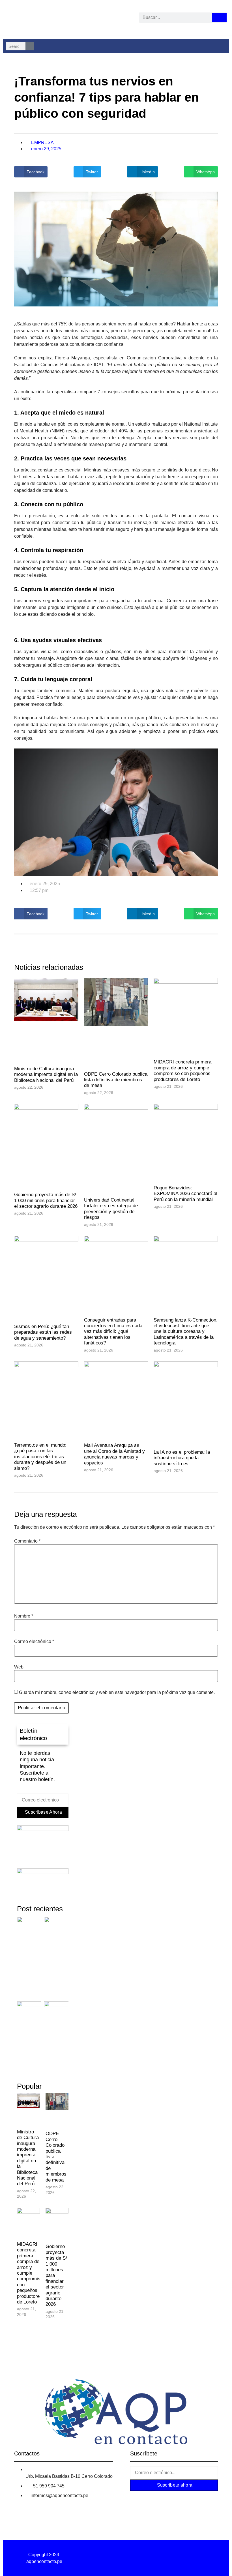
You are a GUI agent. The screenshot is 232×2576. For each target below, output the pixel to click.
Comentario (27, 1541)
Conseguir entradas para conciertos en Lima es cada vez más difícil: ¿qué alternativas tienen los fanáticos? (113, 1332)
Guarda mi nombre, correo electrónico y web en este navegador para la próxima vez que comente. (117, 1693)
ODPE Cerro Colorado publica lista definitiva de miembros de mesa (116, 1080)
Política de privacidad (116, 2555)
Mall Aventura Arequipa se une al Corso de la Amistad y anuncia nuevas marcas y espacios (114, 1454)
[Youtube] (61, 19)
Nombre (24, 1616)
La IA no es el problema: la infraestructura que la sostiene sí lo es (182, 1458)
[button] (31, 172)
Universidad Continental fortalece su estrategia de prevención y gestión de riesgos (111, 1209)
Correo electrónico (34, 1642)
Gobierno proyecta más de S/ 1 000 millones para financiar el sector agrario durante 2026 (46, 1200)
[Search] (219, 18)
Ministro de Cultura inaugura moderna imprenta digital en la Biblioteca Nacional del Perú (46, 1074)
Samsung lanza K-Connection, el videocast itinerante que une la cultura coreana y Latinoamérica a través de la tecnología (186, 1332)
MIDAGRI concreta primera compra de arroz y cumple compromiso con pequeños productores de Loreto (182, 1071)
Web (19, 1667)
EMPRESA (42, 142)
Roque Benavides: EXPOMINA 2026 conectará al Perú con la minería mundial (185, 1194)
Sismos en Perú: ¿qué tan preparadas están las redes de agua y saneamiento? (43, 1332)
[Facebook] (9, 19)
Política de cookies (188, 2555)
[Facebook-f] (141, 2498)
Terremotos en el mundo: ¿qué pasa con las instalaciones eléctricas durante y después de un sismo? (40, 1457)
